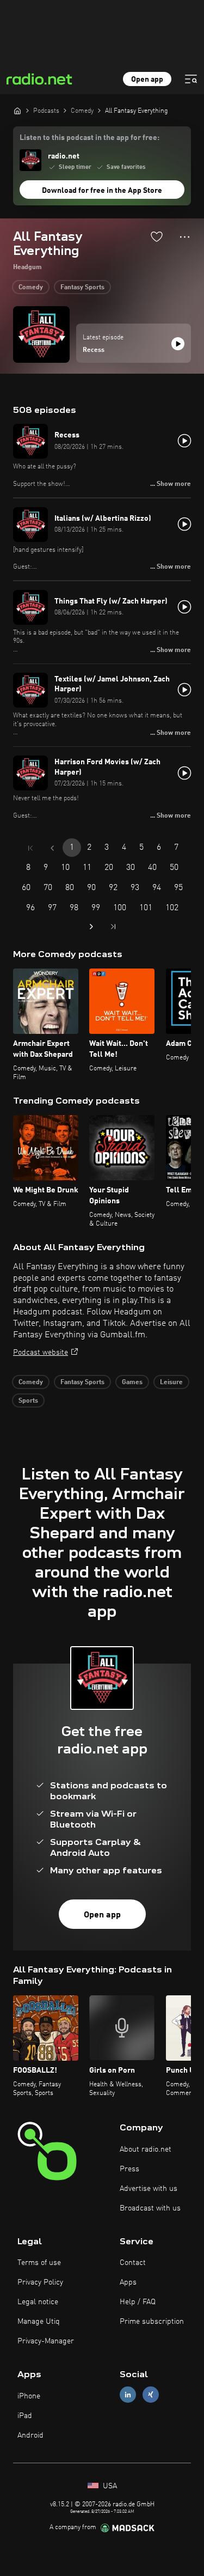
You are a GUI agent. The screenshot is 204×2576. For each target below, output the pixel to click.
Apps (128, 2282)
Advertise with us (149, 2189)
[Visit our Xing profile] (151, 2395)
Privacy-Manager (46, 2341)
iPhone (29, 2396)
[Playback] (178, 344)
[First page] (30, 848)
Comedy (31, 288)
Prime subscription (152, 2322)
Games (132, 1383)
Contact (133, 2263)
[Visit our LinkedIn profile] (128, 2395)
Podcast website (41, 1353)
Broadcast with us (150, 2208)
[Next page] (91, 927)
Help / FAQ (138, 2302)
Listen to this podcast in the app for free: (89, 138)
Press (129, 2169)
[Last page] (113, 927)
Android (30, 2435)
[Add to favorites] (157, 236)
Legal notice (38, 2302)
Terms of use (39, 2263)
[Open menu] (191, 79)
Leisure (171, 1383)
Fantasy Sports (82, 288)
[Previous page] (52, 848)
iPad (25, 2416)
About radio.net (146, 2149)
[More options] (185, 237)
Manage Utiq (39, 2322)
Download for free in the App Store (102, 191)
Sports (28, 1401)
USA (109, 2486)
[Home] (17, 111)
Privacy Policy (40, 2282)
